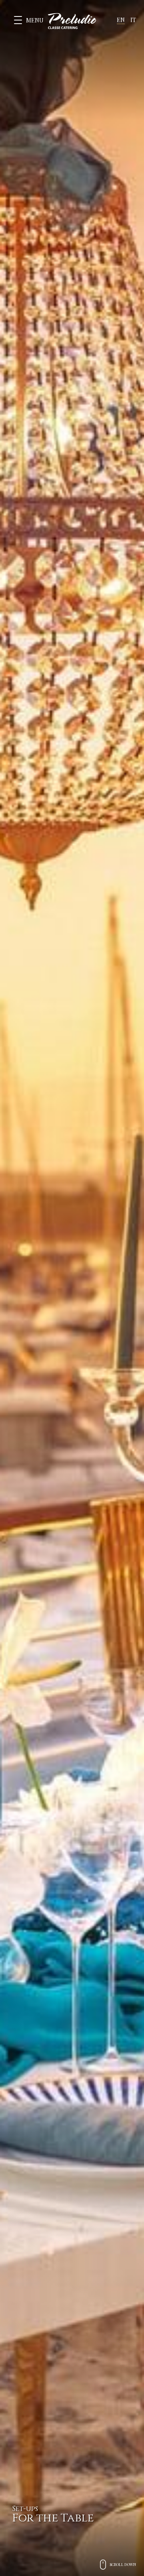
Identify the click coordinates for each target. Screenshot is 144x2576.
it (133, 20)
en (121, 20)
